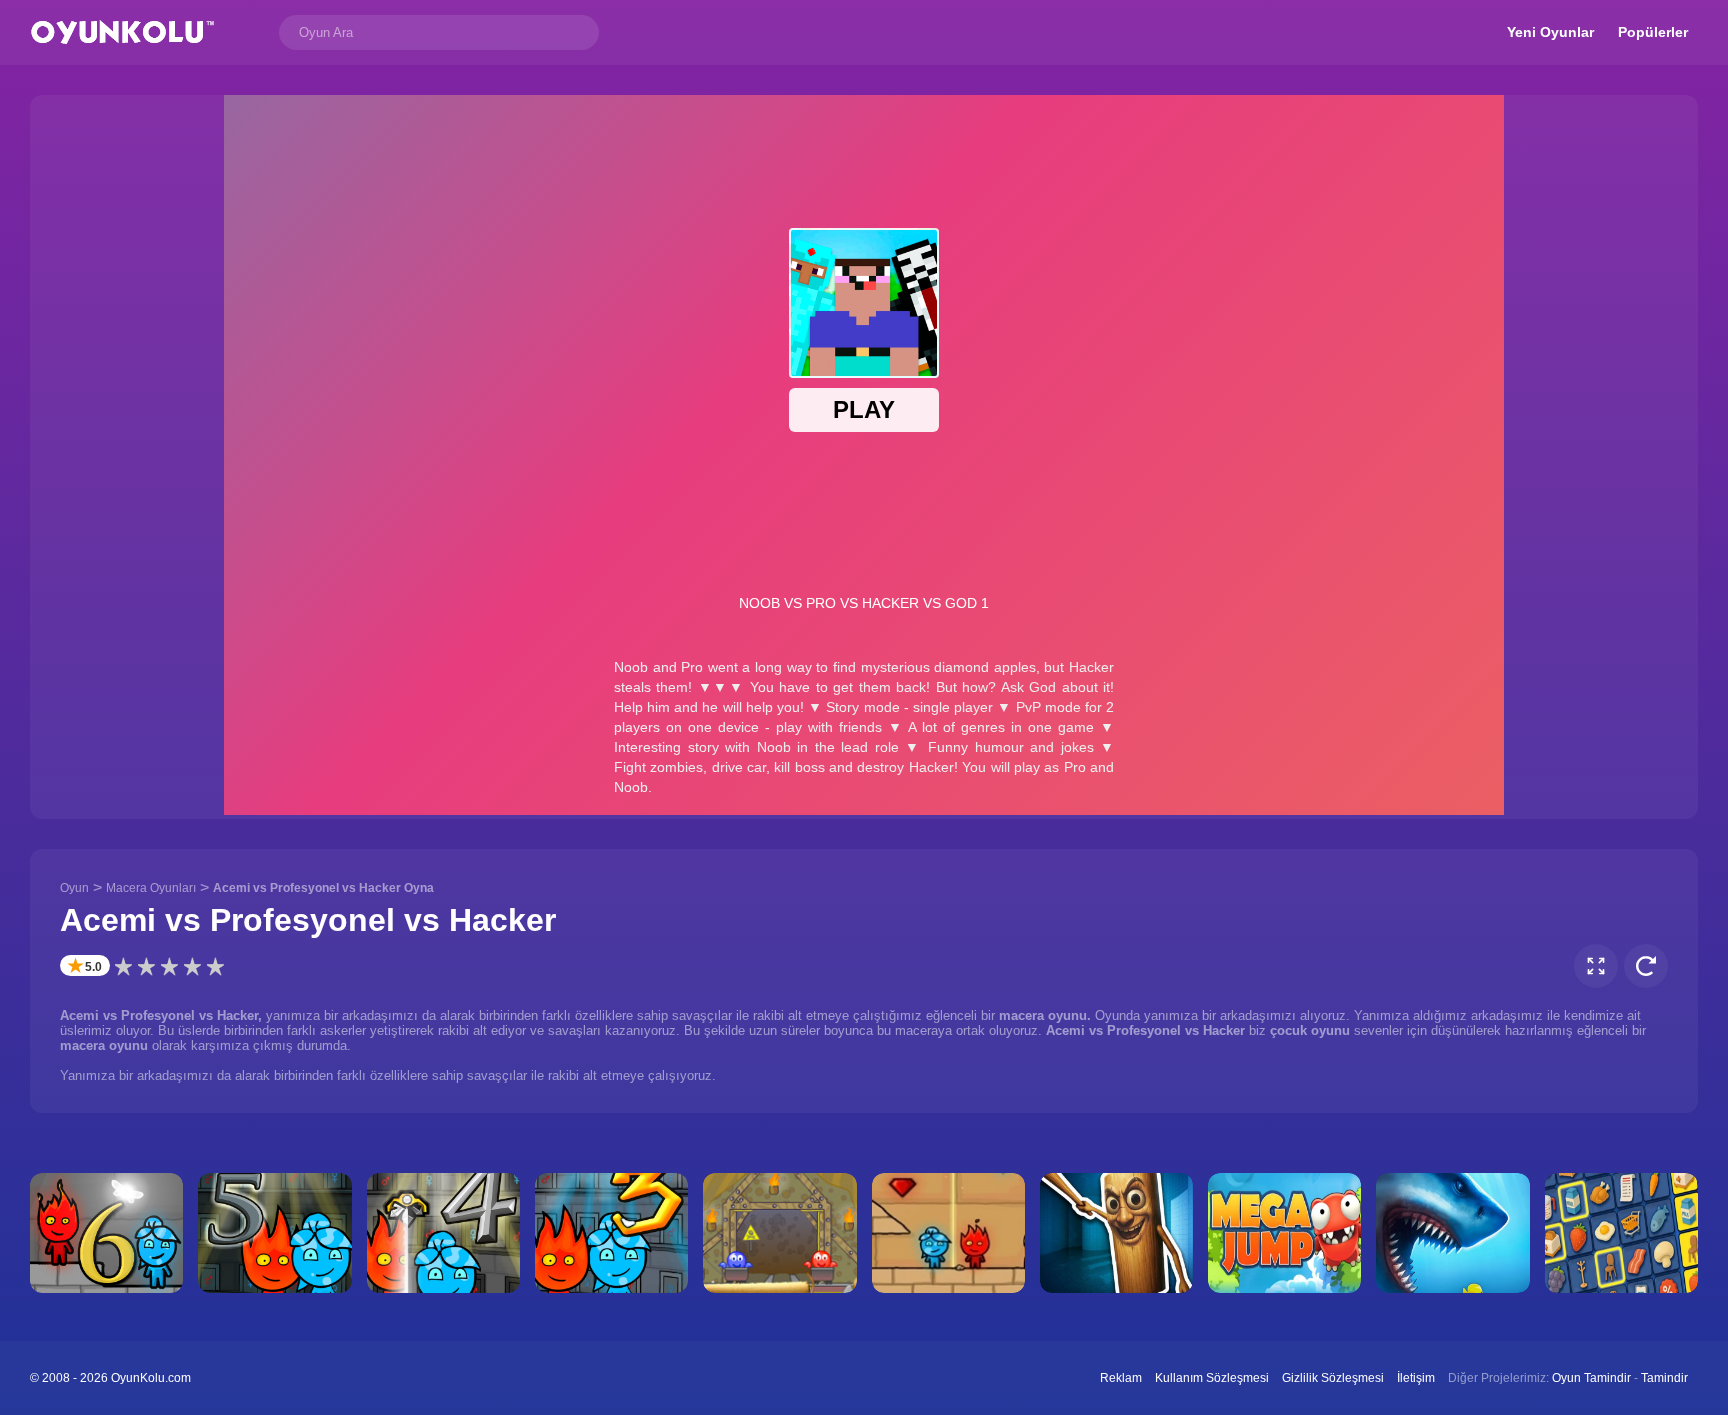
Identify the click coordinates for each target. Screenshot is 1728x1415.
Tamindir (1664, 1378)
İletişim (1416, 1378)
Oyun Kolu (122, 32)
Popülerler (1653, 32)
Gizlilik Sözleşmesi (1333, 1378)
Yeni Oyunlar (1550, 32)
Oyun (74, 888)
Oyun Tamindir (1591, 1378)
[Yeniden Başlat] (1646, 966)
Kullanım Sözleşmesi (1212, 1378)
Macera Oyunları (151, 888)
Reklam (1121, 1378)
